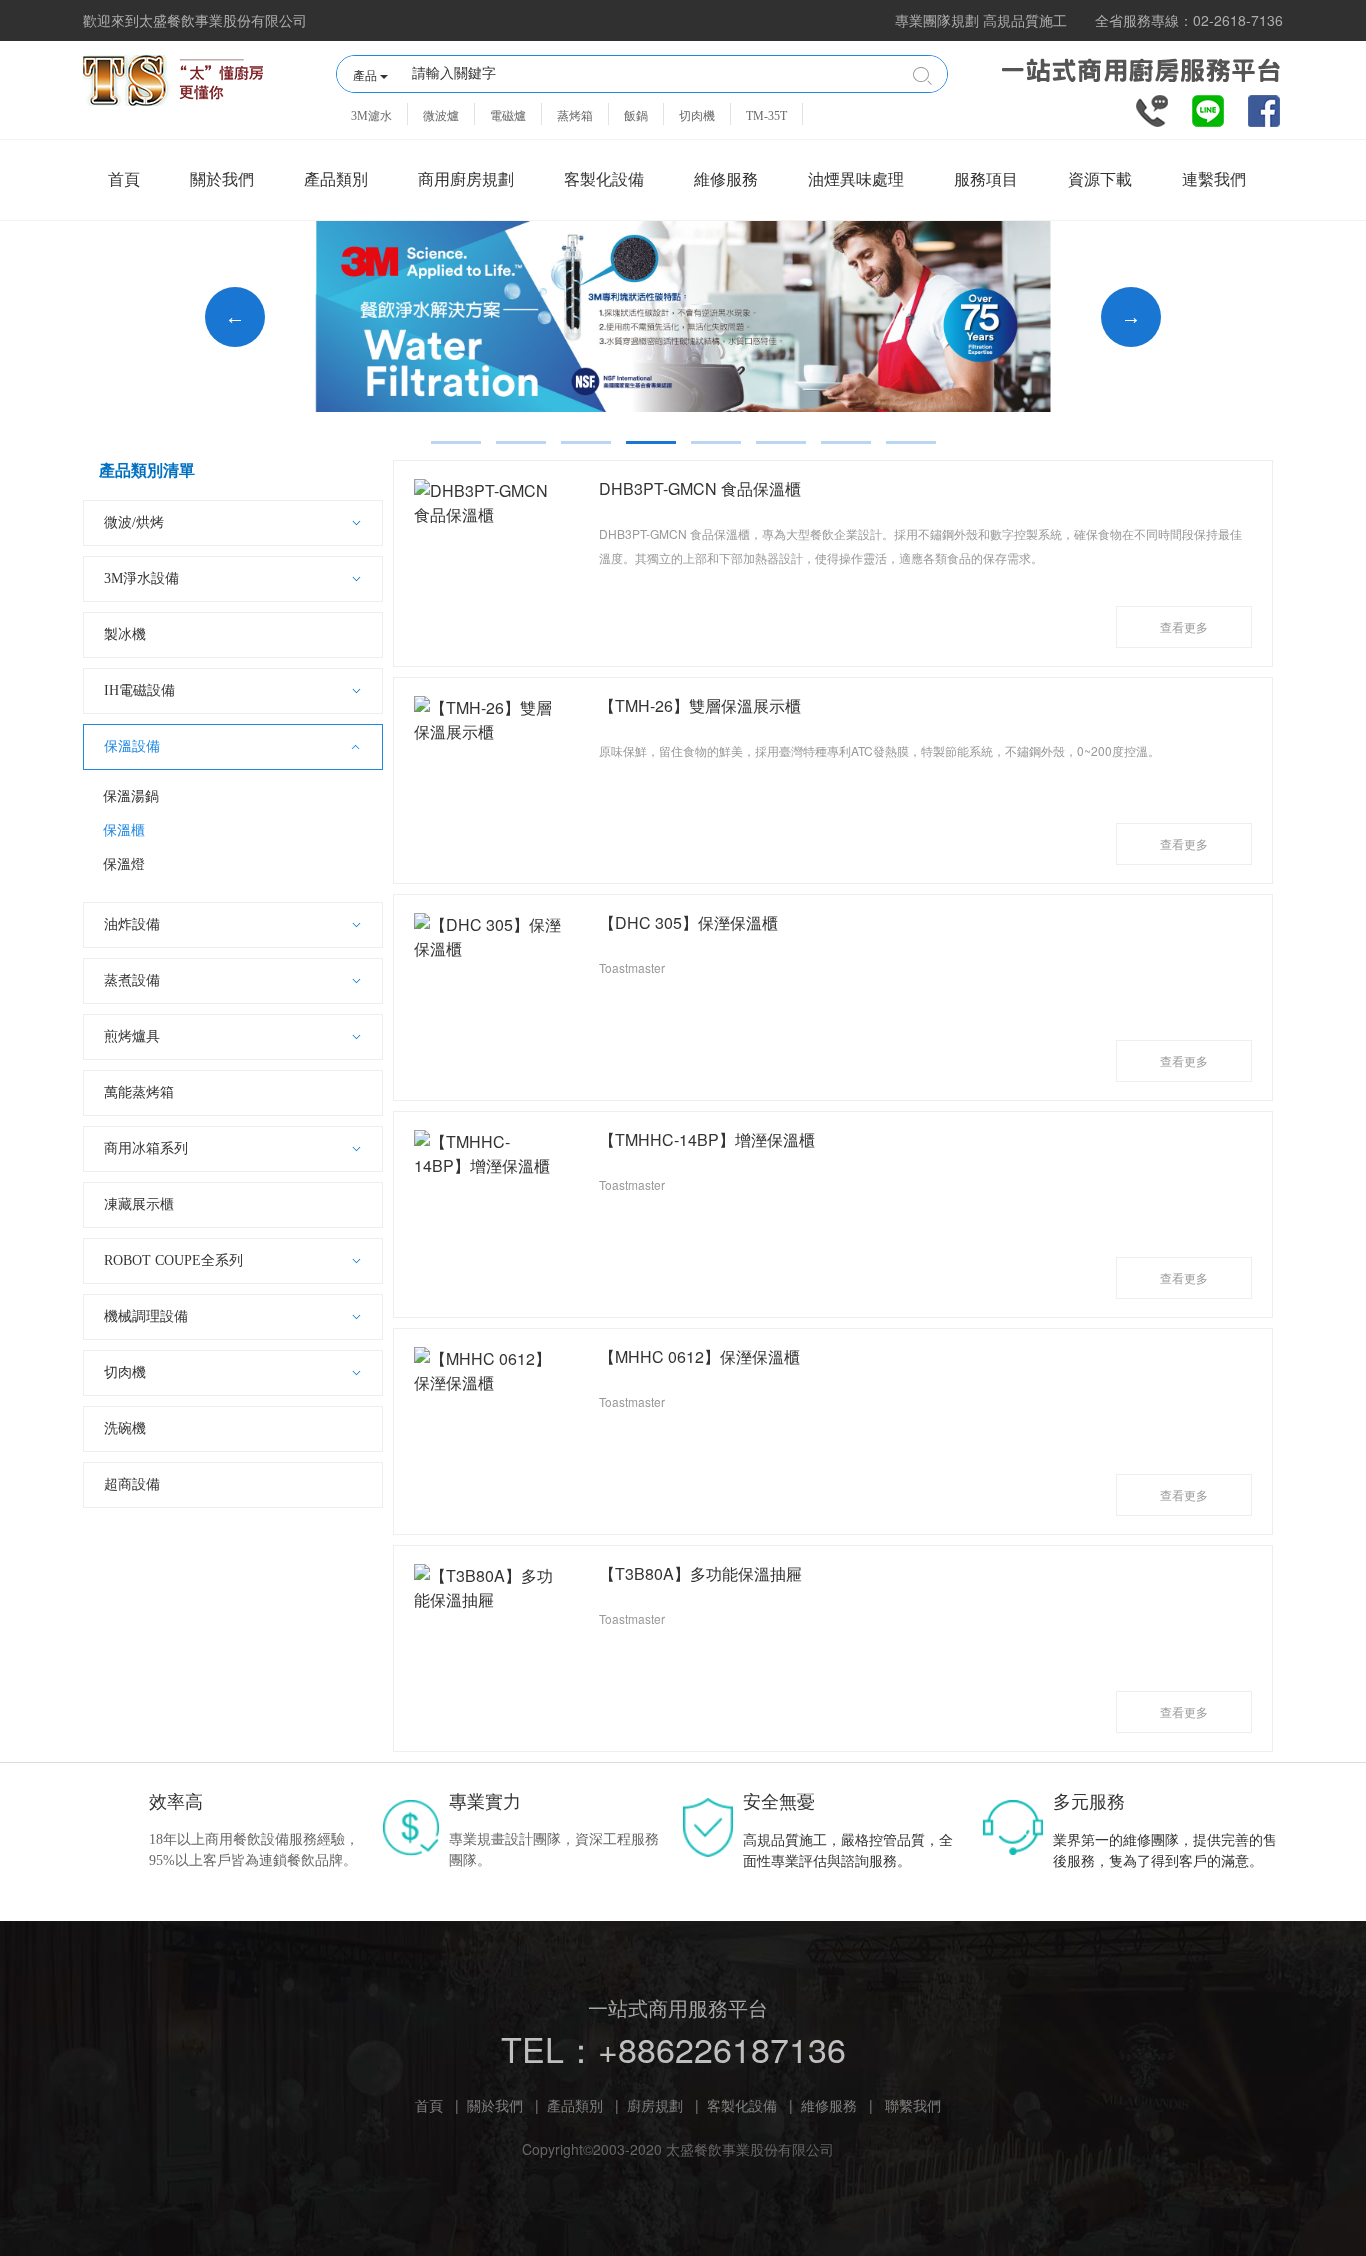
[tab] (456, 442)
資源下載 (1100, 179)
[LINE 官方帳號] (1208, 109)
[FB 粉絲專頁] (1264, 109)
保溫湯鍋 (131, 796)
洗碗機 (125, 1428)
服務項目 (986, 179)
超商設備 (132, 1484)
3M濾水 (371, 116)
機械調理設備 (146, 1316)
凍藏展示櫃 (139, 1204)
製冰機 (125, 634)
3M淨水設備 (141, 578)
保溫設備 (132, 746)
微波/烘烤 (134, 522)
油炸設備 (132, 924)
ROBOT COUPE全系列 (173, 1260)
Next (1131, 317)
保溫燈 (124, 864)
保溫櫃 (124, 830)
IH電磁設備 (139, 690)
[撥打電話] (1152, 109)
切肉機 (697, 116)
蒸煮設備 (132, 980)
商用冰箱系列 (146, 1148)
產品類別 (336, 179)
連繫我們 (1214, 179)
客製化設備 (604, 179)
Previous (235, 317)
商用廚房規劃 (466, 179)
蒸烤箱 (575, 116)
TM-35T (766, 116)
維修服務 (726, 179)
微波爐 (441, 116)
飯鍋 (636, 116)
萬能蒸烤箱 (139, 1092)
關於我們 (222, 179)
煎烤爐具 (132, 1036)
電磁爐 (508, 116)
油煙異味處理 (856, 179)
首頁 (124, 179)
